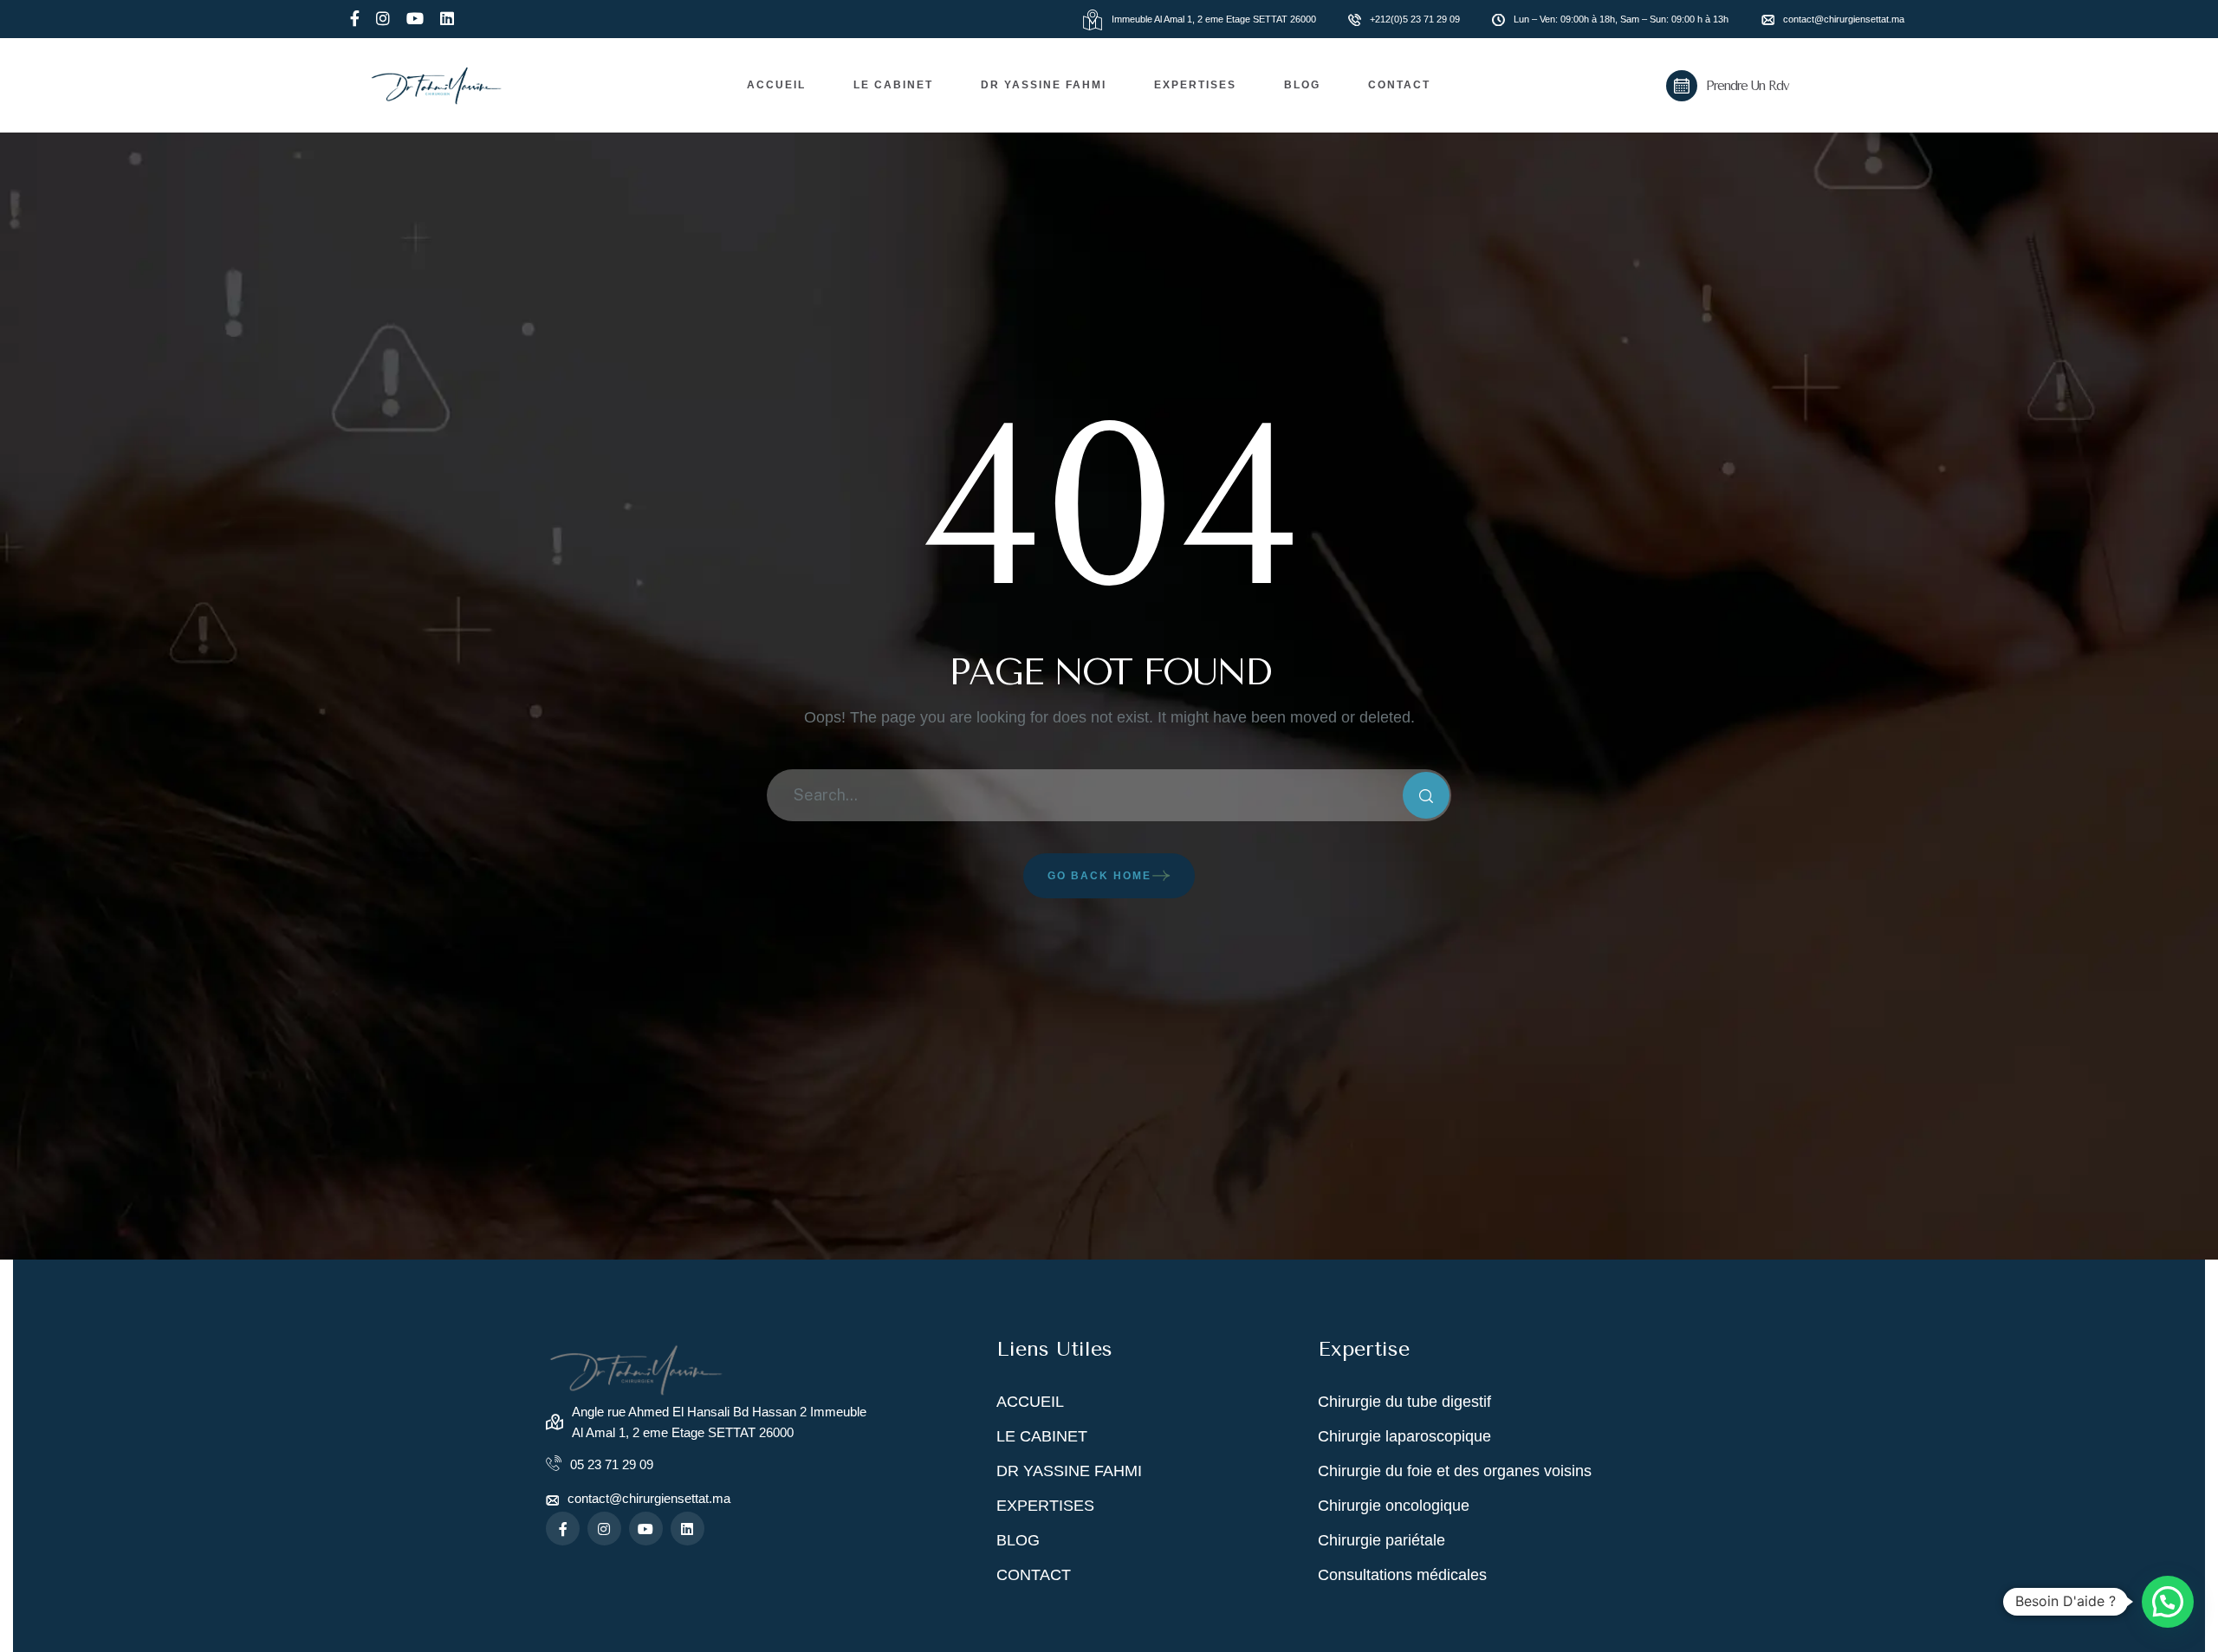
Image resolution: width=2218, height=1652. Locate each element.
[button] (2168, 1602)
